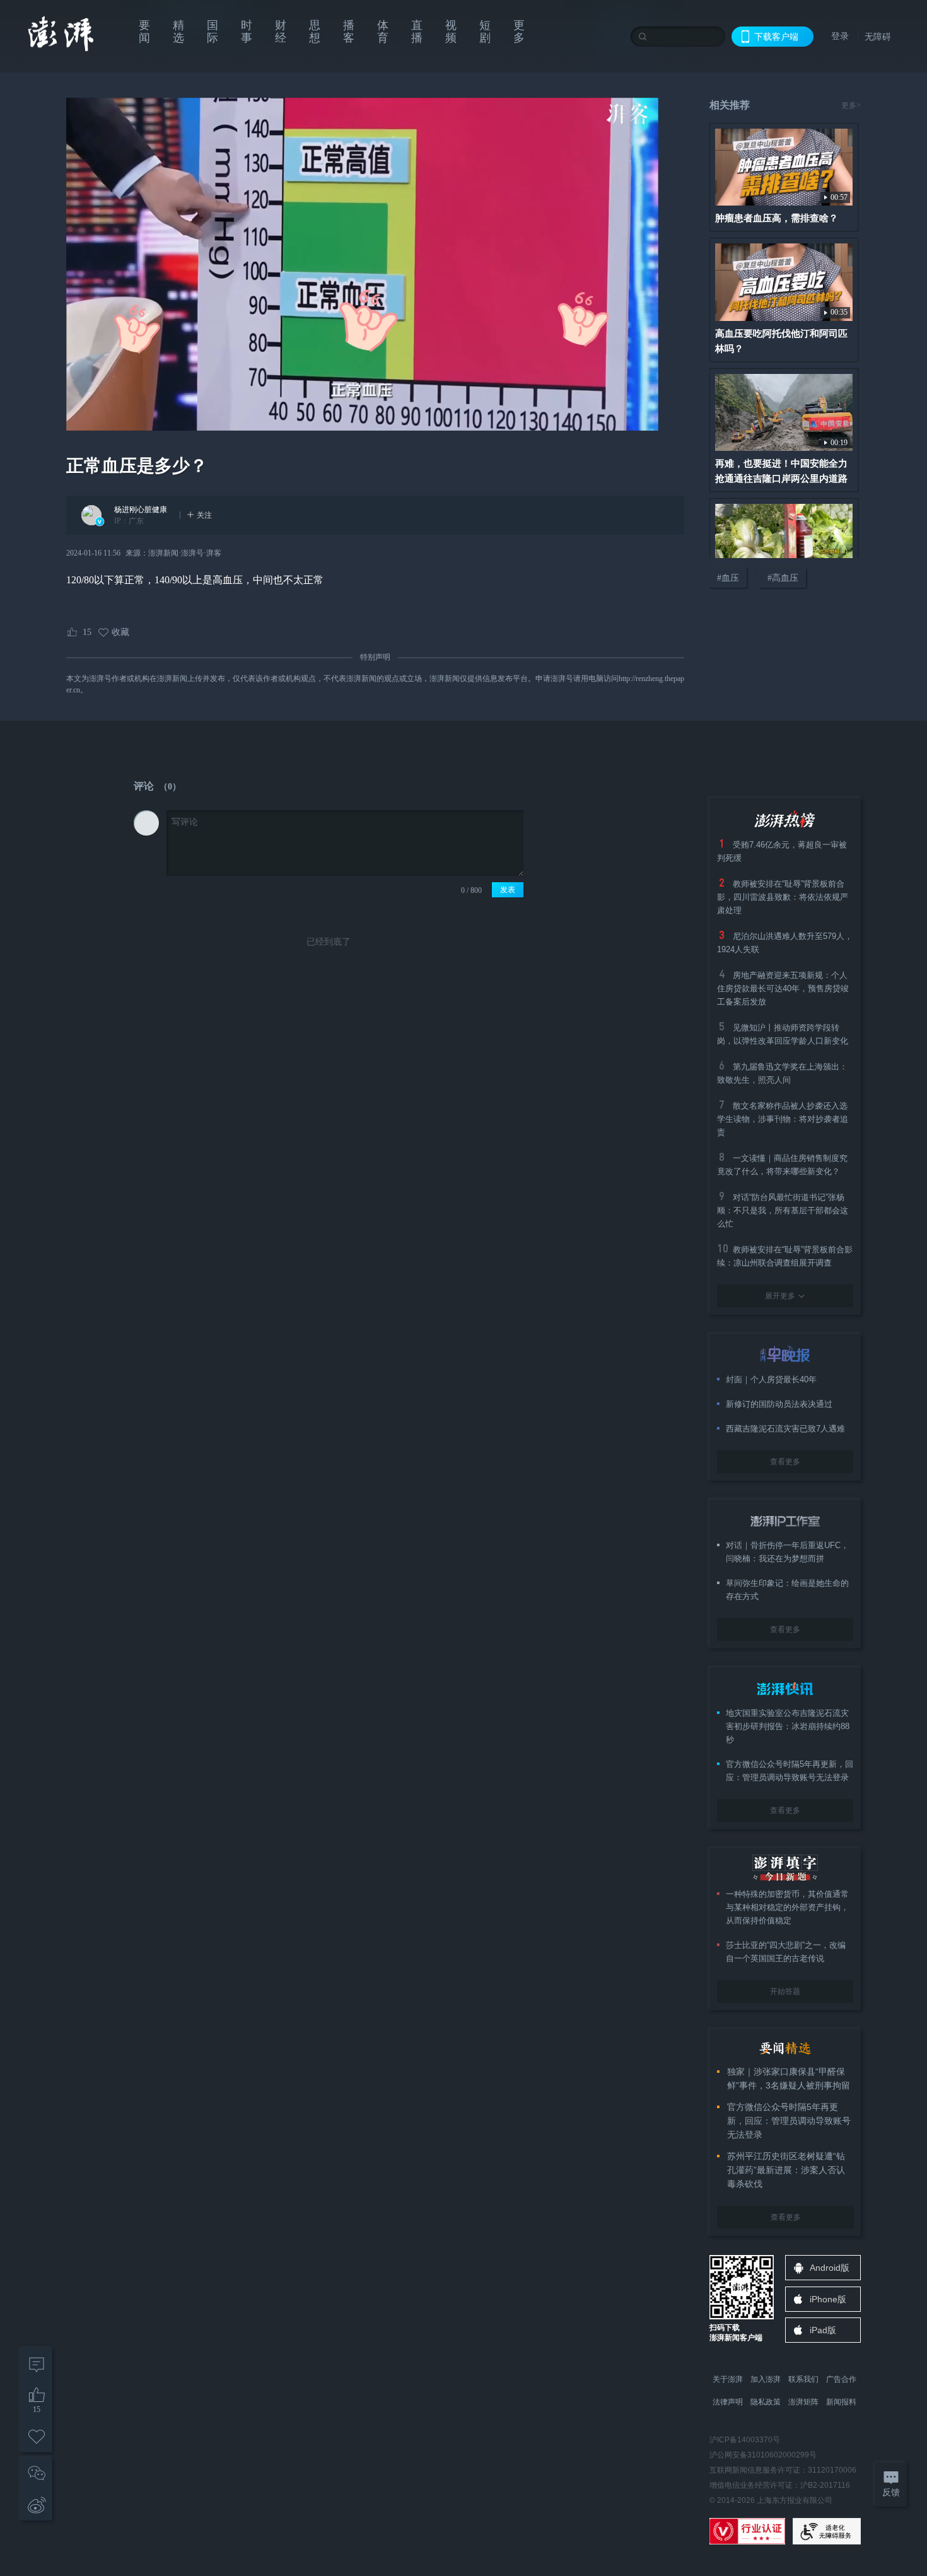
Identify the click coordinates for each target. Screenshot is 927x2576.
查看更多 (785, 1462)
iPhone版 (828, 2299)
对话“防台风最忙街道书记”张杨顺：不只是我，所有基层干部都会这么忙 (783, 1210)
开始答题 (785, 1991)
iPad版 (823, 2330)
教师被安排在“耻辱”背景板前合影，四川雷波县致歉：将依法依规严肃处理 (783, 897)
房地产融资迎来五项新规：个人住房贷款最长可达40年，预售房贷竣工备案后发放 (783, 988)
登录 (840, 36)
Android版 (830, 2268)
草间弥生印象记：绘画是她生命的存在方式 (787, 1590)
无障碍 (878, 37)
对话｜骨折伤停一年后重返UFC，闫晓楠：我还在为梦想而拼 (787, 1552)
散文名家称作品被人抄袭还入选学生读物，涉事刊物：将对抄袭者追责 (783, 1119)
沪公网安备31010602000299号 (763, 2455)
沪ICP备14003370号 (745, 2440)
